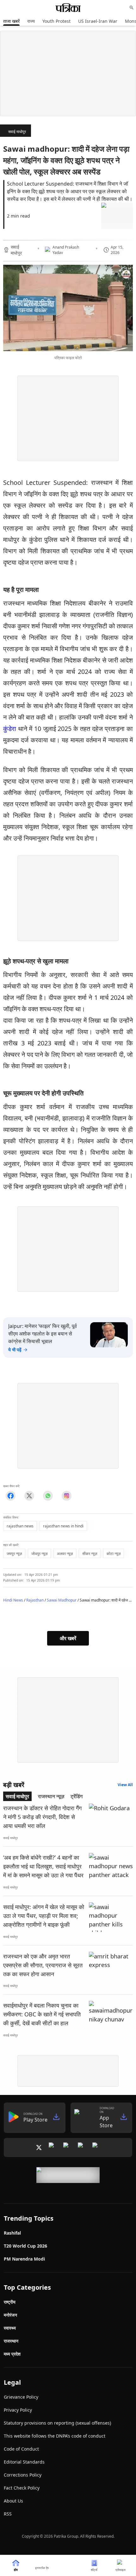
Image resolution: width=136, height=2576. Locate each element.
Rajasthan (35, 1600)
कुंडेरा (10, 729)
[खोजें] (132, 8)
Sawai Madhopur (62, 1600)
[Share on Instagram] (67, 1496)
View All (125, 1785)
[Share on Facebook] (11, 1496)
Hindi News (13, 1600)
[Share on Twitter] (29, 1496)
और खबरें (68, 1638)
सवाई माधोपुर (17, 132)
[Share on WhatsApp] (48, 1496)
